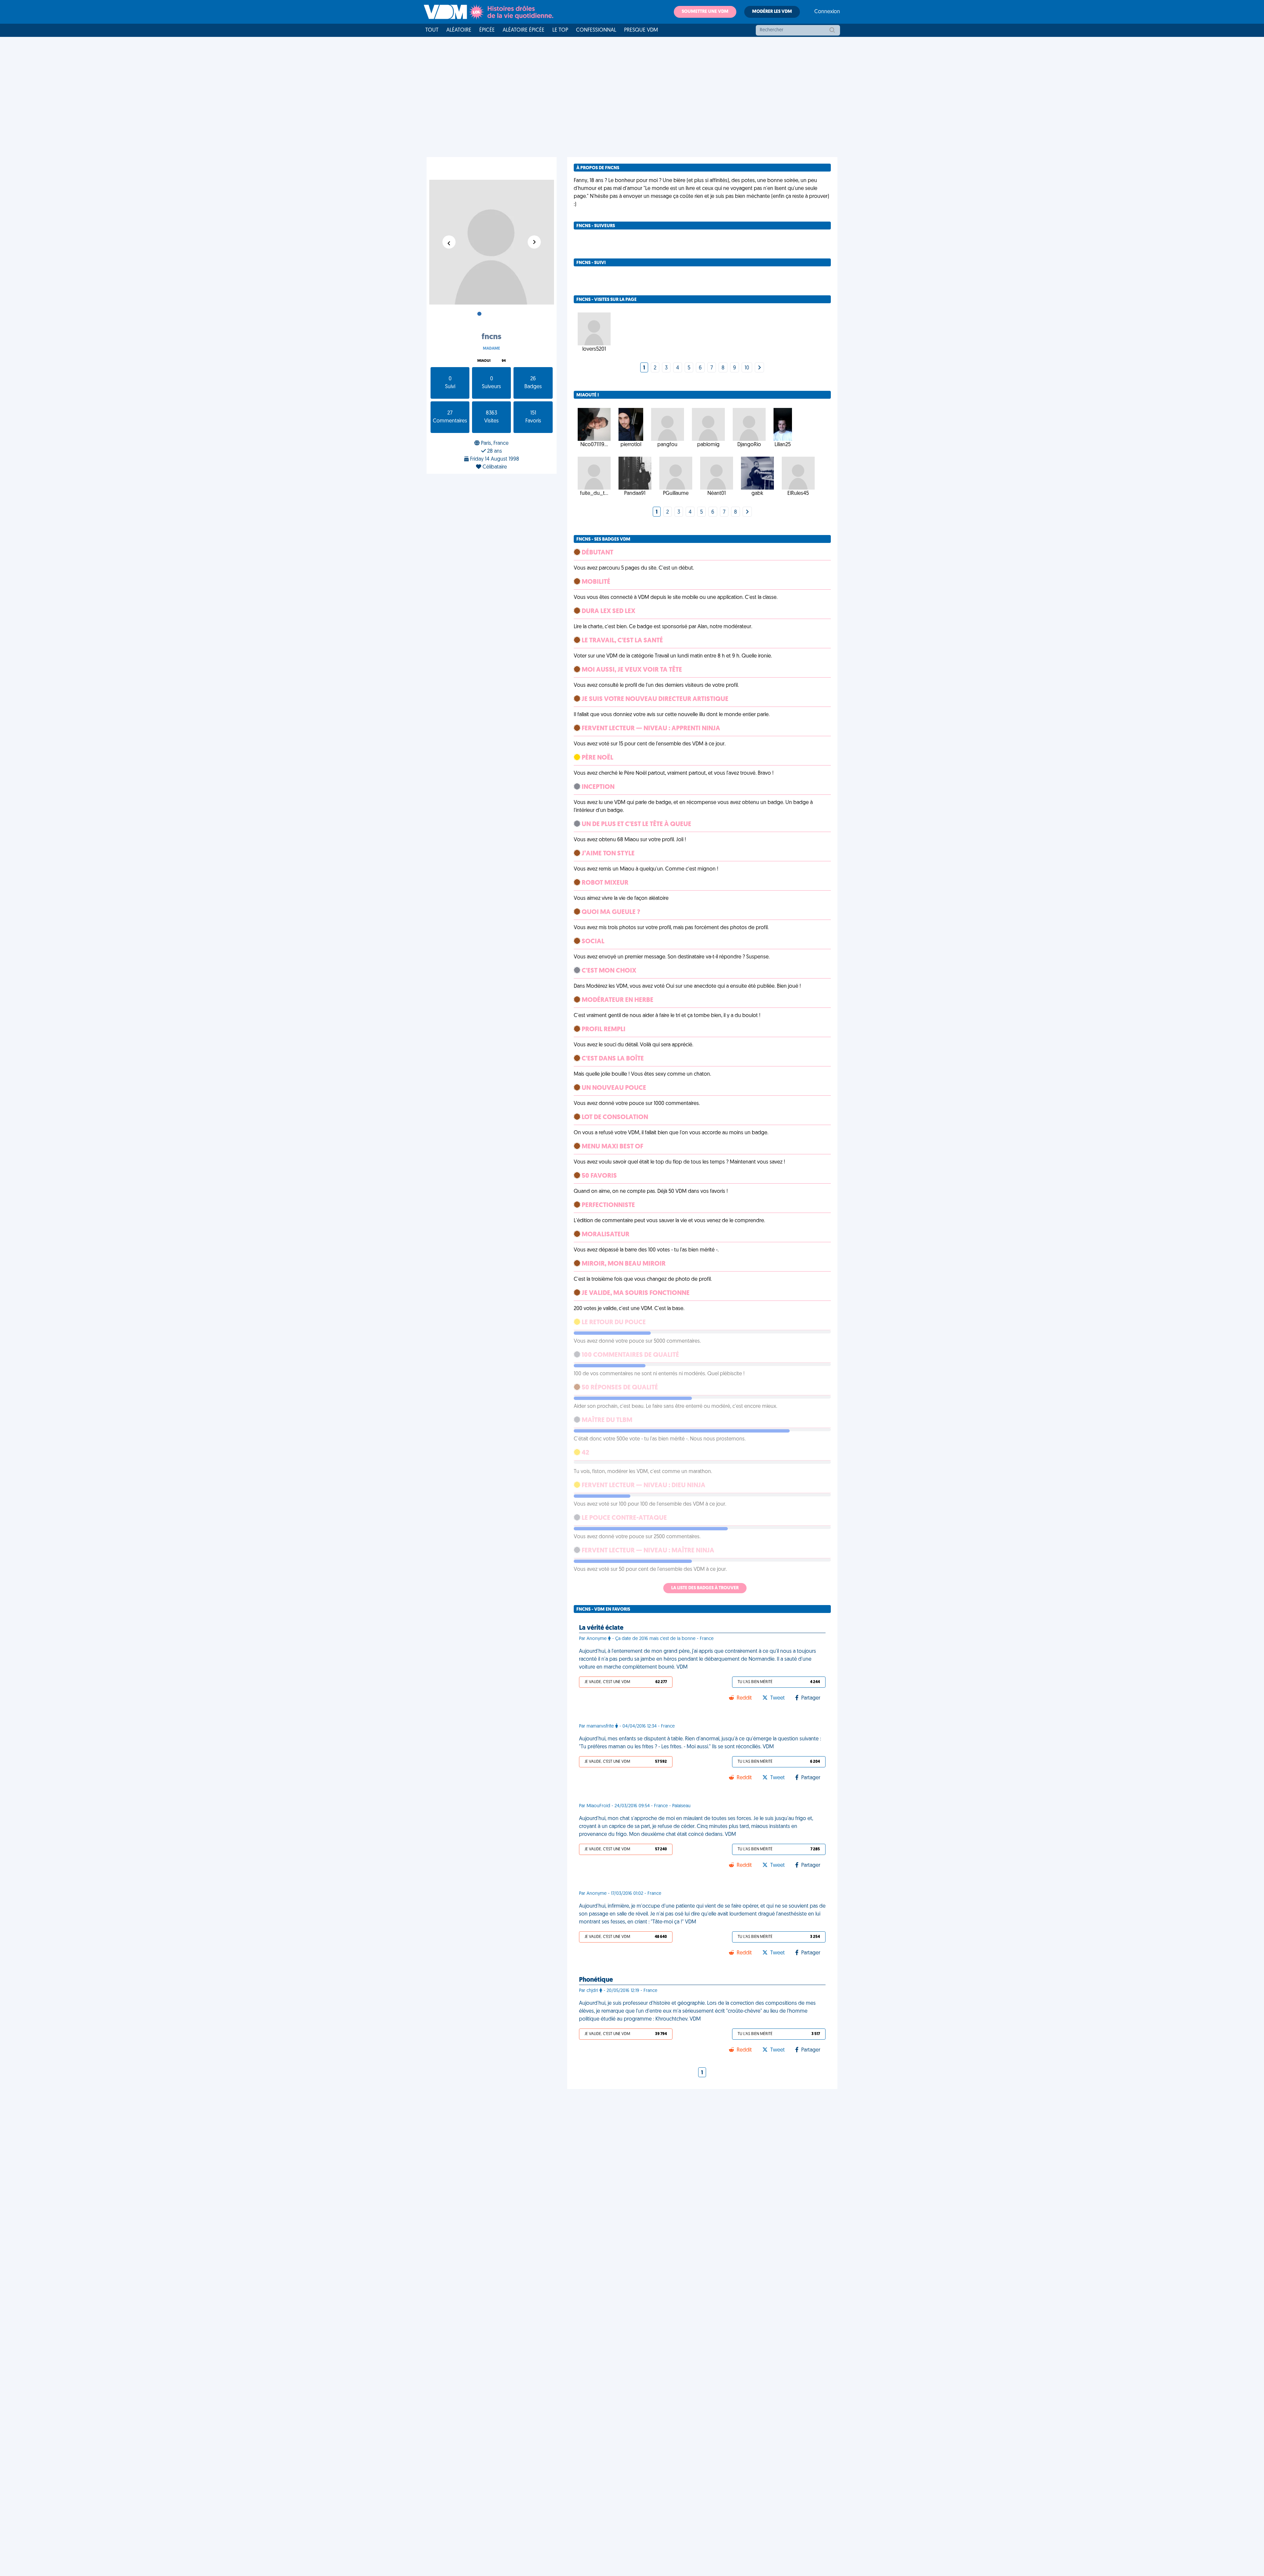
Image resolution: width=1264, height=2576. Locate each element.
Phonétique (596, 1980)
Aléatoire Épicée (524, 30)
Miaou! (484, 361)
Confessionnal (596, 30)
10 (747, 368)
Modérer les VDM (772, 12)
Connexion (827, 12)
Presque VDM (641, 30)
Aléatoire (459, 30)
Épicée (487, 30)
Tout (432, 30)
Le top (560, 30)
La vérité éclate (601, 1628)
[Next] (759, 368)
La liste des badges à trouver (705, 1588)
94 (504, 361)
